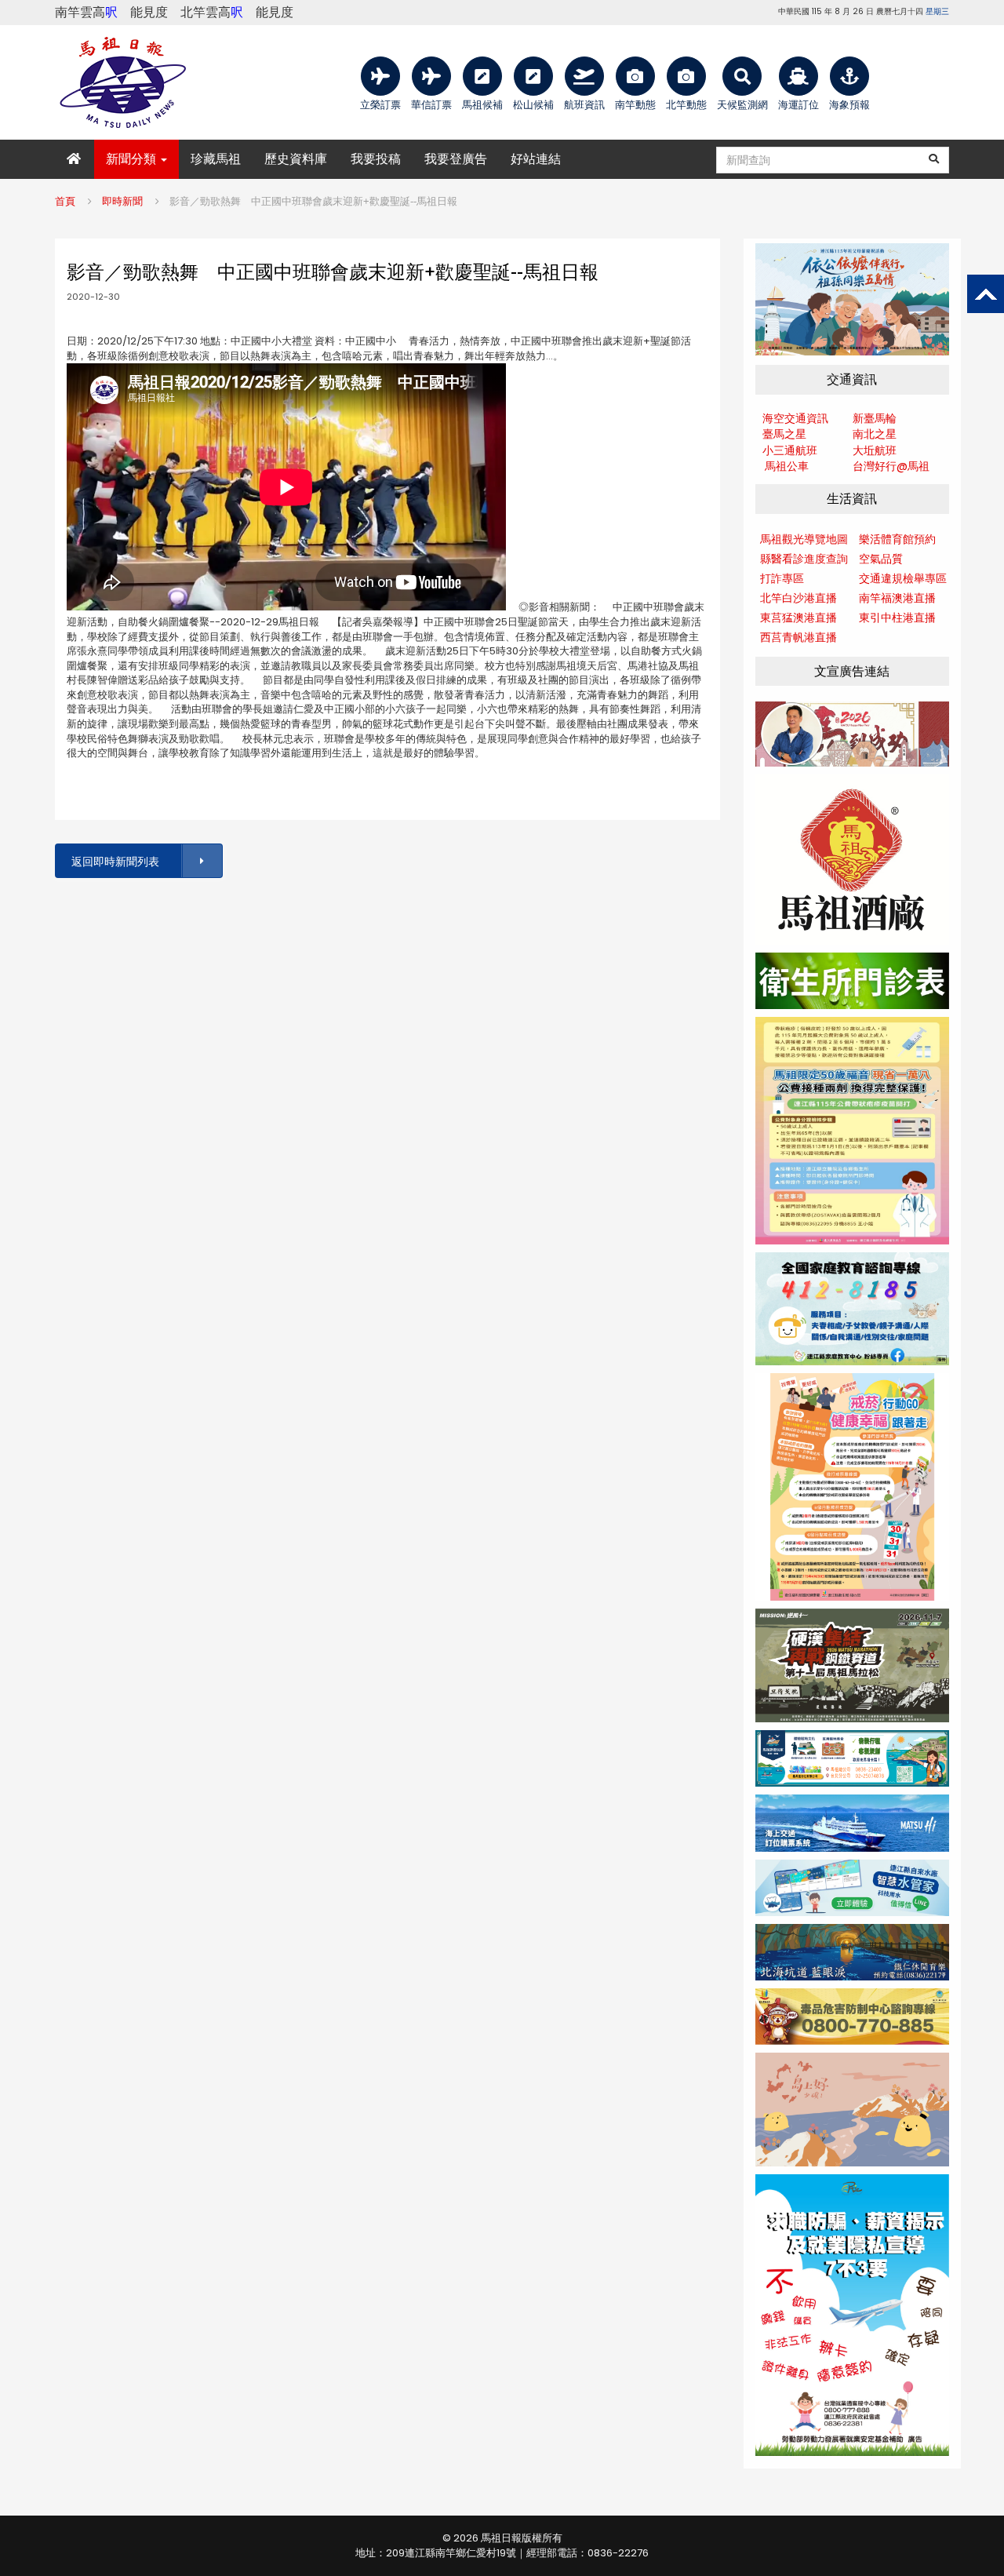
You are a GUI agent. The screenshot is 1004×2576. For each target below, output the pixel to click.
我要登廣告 (456, 159)
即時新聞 (122, 201)
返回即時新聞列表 (115, 862)
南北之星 (875, 434)
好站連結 (536, 159)
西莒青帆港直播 (798, 637)
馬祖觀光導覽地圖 (804, 539)
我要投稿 (376, 159)
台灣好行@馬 (886, 466)
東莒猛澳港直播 (798, 618)
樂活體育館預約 (897, 539)
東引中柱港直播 (897, 618)
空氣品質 (881, 559)
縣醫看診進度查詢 (804, 559)
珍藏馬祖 (216, 159)
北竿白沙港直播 (798, 598)
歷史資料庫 (296, 159)
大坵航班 (875, 450)
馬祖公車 (787, 466)
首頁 (65, 201)
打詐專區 (782, 578)
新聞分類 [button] (133, 159)
